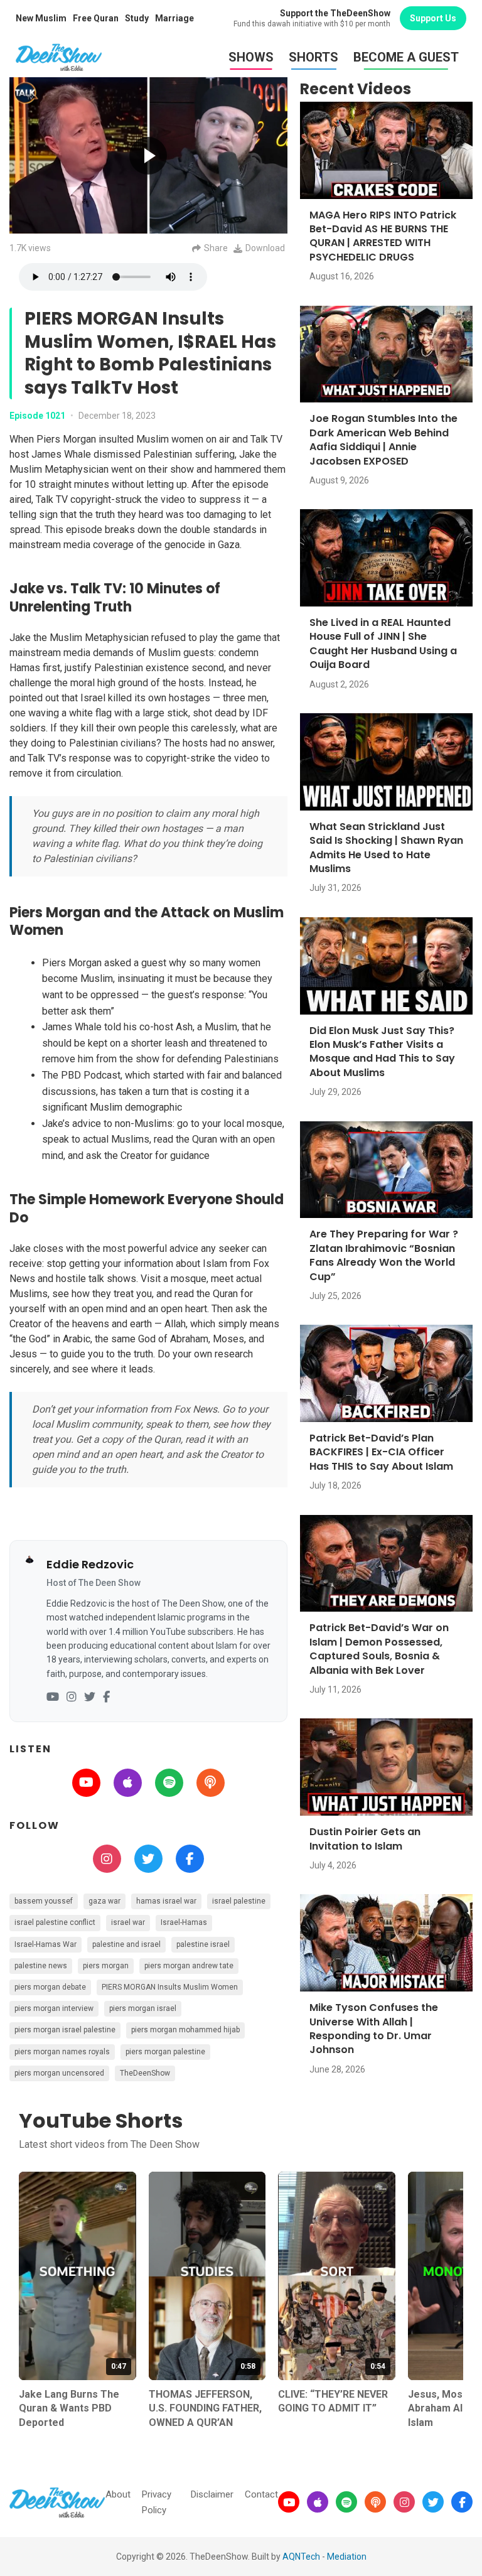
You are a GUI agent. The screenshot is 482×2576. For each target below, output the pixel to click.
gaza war (104, 1901)
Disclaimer (212, 2494)
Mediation (347, 2557)
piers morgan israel (143, 2008)
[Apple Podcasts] (318, 2502)
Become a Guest (406, 57)
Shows (251, 57)
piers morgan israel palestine (65, 2030)
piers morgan (106, 1966)
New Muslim (41, 18)
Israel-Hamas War (46, 1944)
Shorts (313, 57)
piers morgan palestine (165, 2052)
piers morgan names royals (62, 2052)
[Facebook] (106, 1697)
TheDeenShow (145, 2073)
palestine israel (203, 1944)
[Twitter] (90, 1697)
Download (265, 248)
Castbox (211, 1783)
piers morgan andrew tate (189, 1966)
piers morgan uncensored (59, 2073)
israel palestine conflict (55, 1922)
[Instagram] (72, 1697)
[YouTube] (53, 1697)
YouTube (86, 1783)
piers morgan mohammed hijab (185, 2030)
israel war (128, 1922)
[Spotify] (346, 2502)
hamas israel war (166, 1901)
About (118, 2494)
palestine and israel (126, 1944)
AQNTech (301, 2557)
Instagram (107, 1859)
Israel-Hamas (184, 1922)
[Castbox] (375, 2502)
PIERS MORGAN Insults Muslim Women (170, 1987)
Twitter (148, 1859)
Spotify (169, 1783)
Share (216, 248)
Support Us (433, 18)
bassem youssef (44, 1901)
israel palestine (239, 1901)
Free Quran (96, 18)
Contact (261, 2494)
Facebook (190, 1859)
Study (137, 18)
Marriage (174, 18)
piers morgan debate (50, 1987)
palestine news (41, 1966)
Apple (128, 1783)
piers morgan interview (54, 2008)
